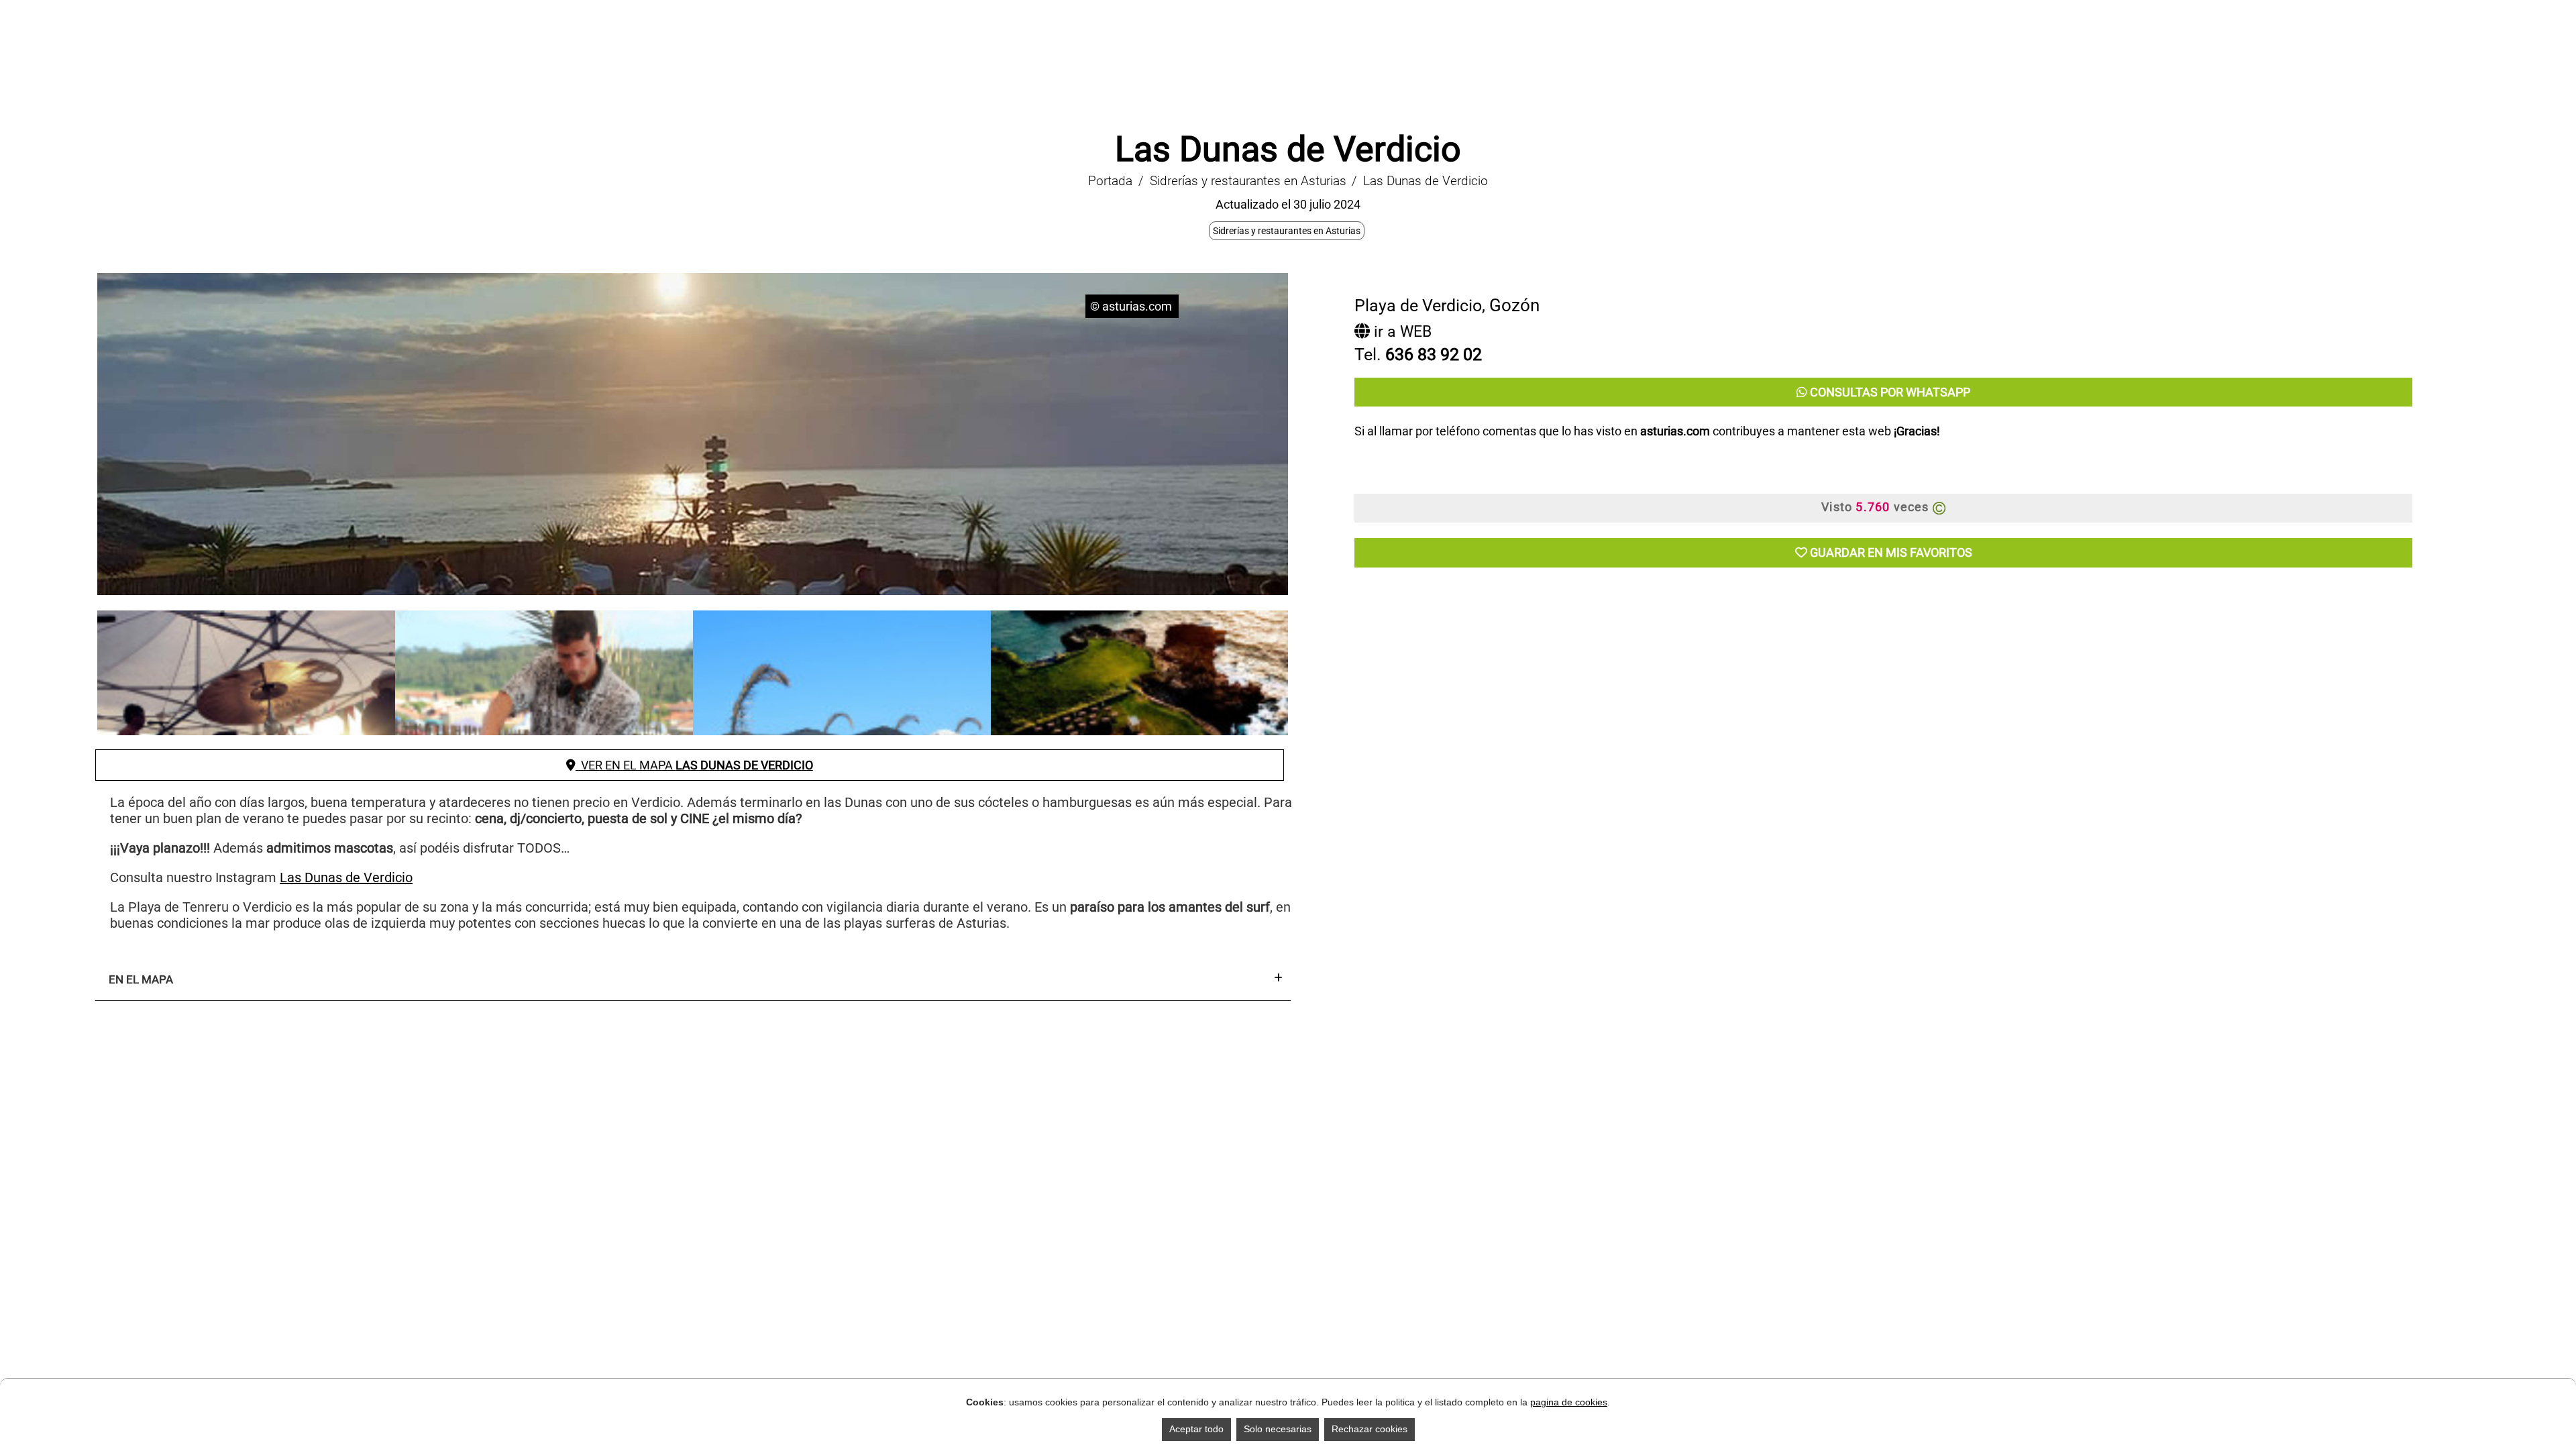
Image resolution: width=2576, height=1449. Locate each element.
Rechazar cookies (1370, 1429)
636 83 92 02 (1434, 355)
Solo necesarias (1278, 1429)
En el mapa (141, 979)
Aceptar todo (1196, 1429)
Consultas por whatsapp (1889, 392)
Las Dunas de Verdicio (346, 877)
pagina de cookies (1569, 1402)
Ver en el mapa (694, 765)
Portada (1110, 181)
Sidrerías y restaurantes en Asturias (1248, 181)
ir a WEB (1401, 332)
